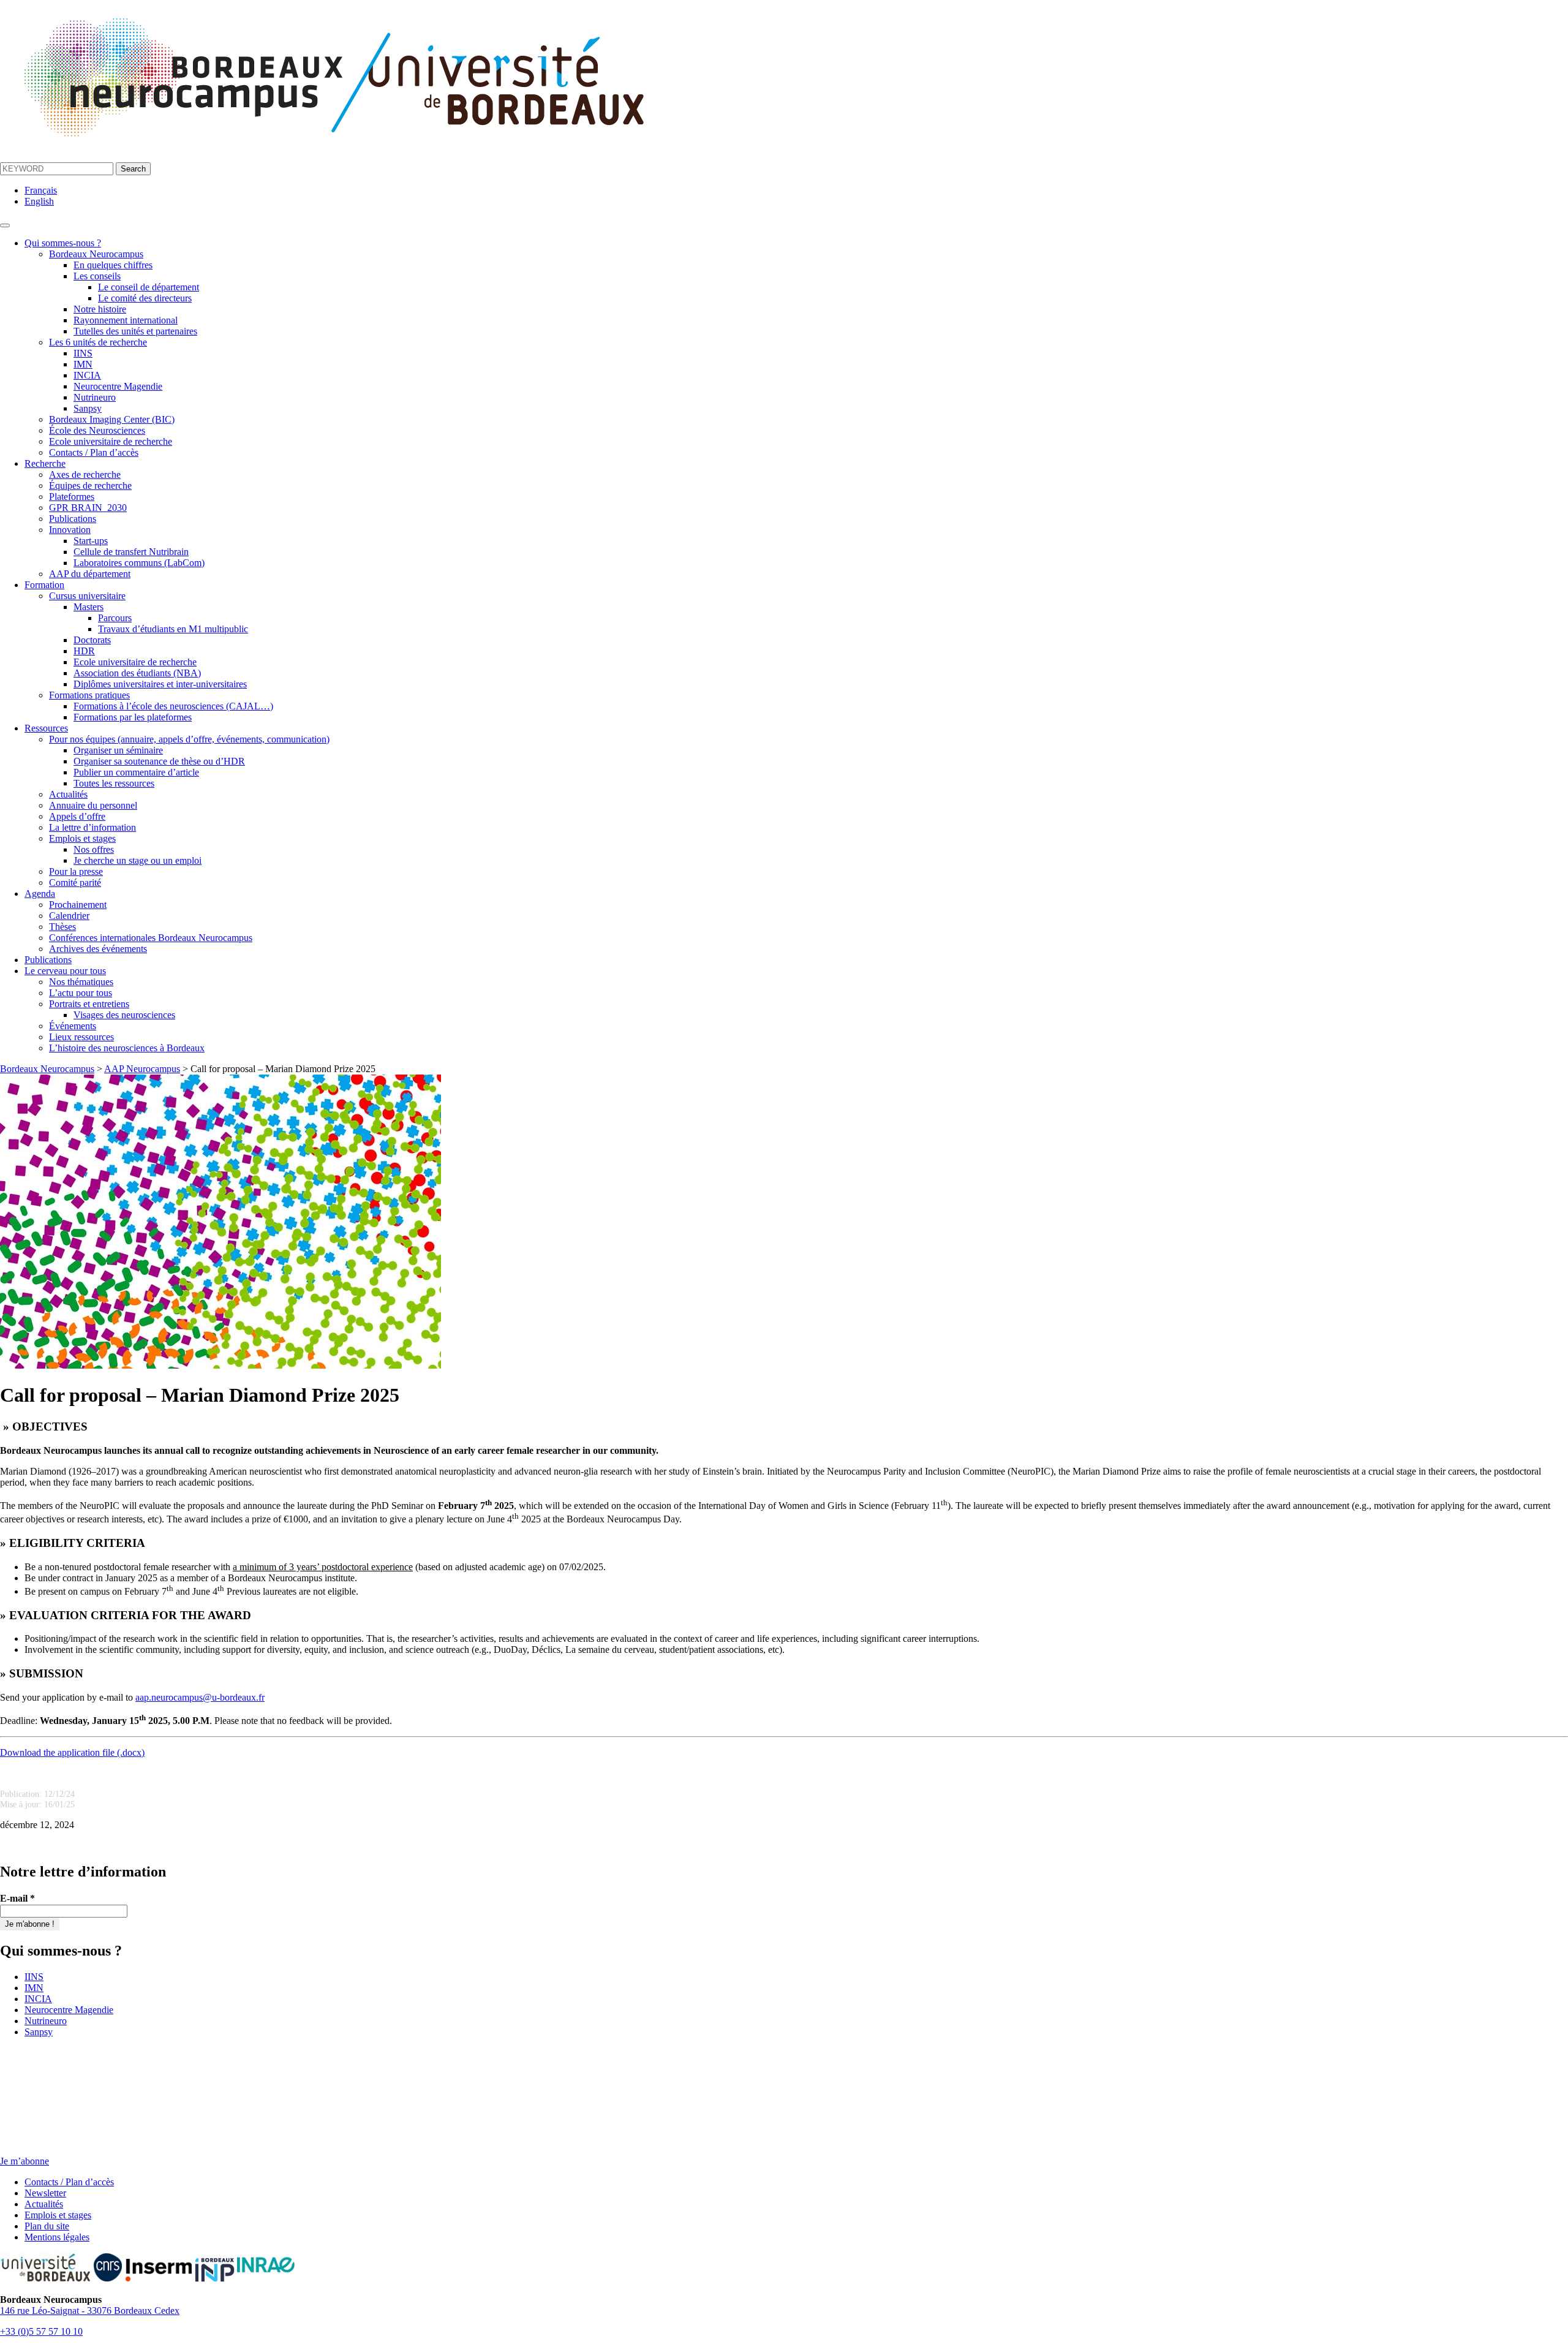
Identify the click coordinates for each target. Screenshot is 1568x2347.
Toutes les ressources (114, 783)
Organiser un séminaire (118, 750)
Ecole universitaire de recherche (111, 441)
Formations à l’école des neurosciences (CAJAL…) (173, 706)
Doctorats (92, 640)
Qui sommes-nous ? (63, 243)
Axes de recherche (85, 474)
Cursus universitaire (87, 596)
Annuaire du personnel (93, 805)
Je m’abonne (24, 2161)
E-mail (17, 1898)
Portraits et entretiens (89, 1004)
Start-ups (91, 541)
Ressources (46, 728)
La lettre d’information (92, 827)
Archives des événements (98, 949)
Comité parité (75, 882)
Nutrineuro (95, 397)
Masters (89, 607)
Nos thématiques (81, 982)
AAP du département (90, 574)
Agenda (40, 894)
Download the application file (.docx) (72, 1752)
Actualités (68, 794)
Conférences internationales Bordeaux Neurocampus (151, 938)
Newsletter (45, 2193)
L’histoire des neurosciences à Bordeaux (127, 1048)
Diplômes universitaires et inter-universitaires (160, 684)
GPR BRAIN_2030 (88, 508)
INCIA (87, 375)
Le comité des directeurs (145, 298)
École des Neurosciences (97, 430)
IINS (83, 353)
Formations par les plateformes (133, 717)
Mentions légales (57, 2237)
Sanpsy (88, 408)
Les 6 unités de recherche (98, 342)
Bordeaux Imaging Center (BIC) (112, 419)
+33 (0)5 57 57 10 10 (41, 2331)
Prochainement (78, 905)
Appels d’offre (77, 816)
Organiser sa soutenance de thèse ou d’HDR (159, 761)
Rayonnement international (126, 320)
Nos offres (94, 849)
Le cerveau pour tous (65, 971)
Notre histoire (100, 309)
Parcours (115, 618)
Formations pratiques (89, 695)
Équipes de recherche (90, 486)
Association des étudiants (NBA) (137, 673)
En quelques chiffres (113, 265)
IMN (83, 364)
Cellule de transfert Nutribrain (131, 552)
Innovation (70, 530)
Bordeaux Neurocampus (96, 254)
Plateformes (72, 497)
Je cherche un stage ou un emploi (138, 860)
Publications (73, 519)
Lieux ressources (81, 1037)
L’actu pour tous (81, 993)
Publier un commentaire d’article (136, 772)
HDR (84, 651)
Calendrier (69, 916)
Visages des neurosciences (124, 1015)
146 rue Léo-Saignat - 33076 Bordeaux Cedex (90, 2311)
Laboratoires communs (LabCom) (139, 563)
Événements (73, 1026)
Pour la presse (76, 871)
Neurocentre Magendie (118, 386)
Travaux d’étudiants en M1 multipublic (173, 629)
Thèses (62, 927)
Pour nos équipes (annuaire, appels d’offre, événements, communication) (189, 739)
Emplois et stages (82, 838)
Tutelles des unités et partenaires (135, 331)
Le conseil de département (149, 287)
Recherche (45, 463)
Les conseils (97, 276)
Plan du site (47, 2226)
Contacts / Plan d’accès (94, 452)
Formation (44, 585)
